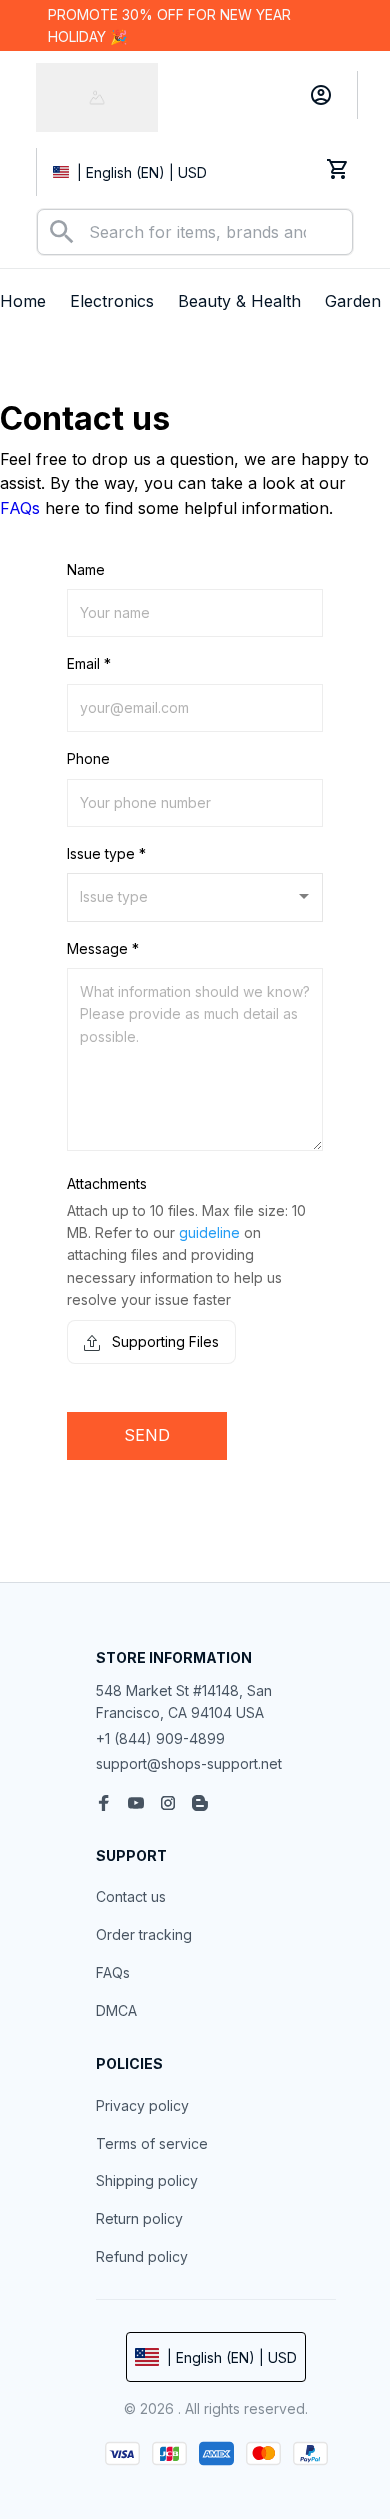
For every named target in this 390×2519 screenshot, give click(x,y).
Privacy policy (142, 2105)
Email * (89, 663)
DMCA (116, 2010)
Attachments (107, 1183)
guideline (209, 1232)
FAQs (20, 508)
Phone (88, 758)
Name (86, 569)
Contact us (131, 1896)
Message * (103, 948)
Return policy (139, 2218)
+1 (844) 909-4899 (160, 1738)
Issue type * (106, 853)
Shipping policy (147, 2180)
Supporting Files (163, 1341)
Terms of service (152, 2143)
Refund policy (142, 2256)
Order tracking (144, 1934)
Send (147, 1435)
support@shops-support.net (189, 1763)
